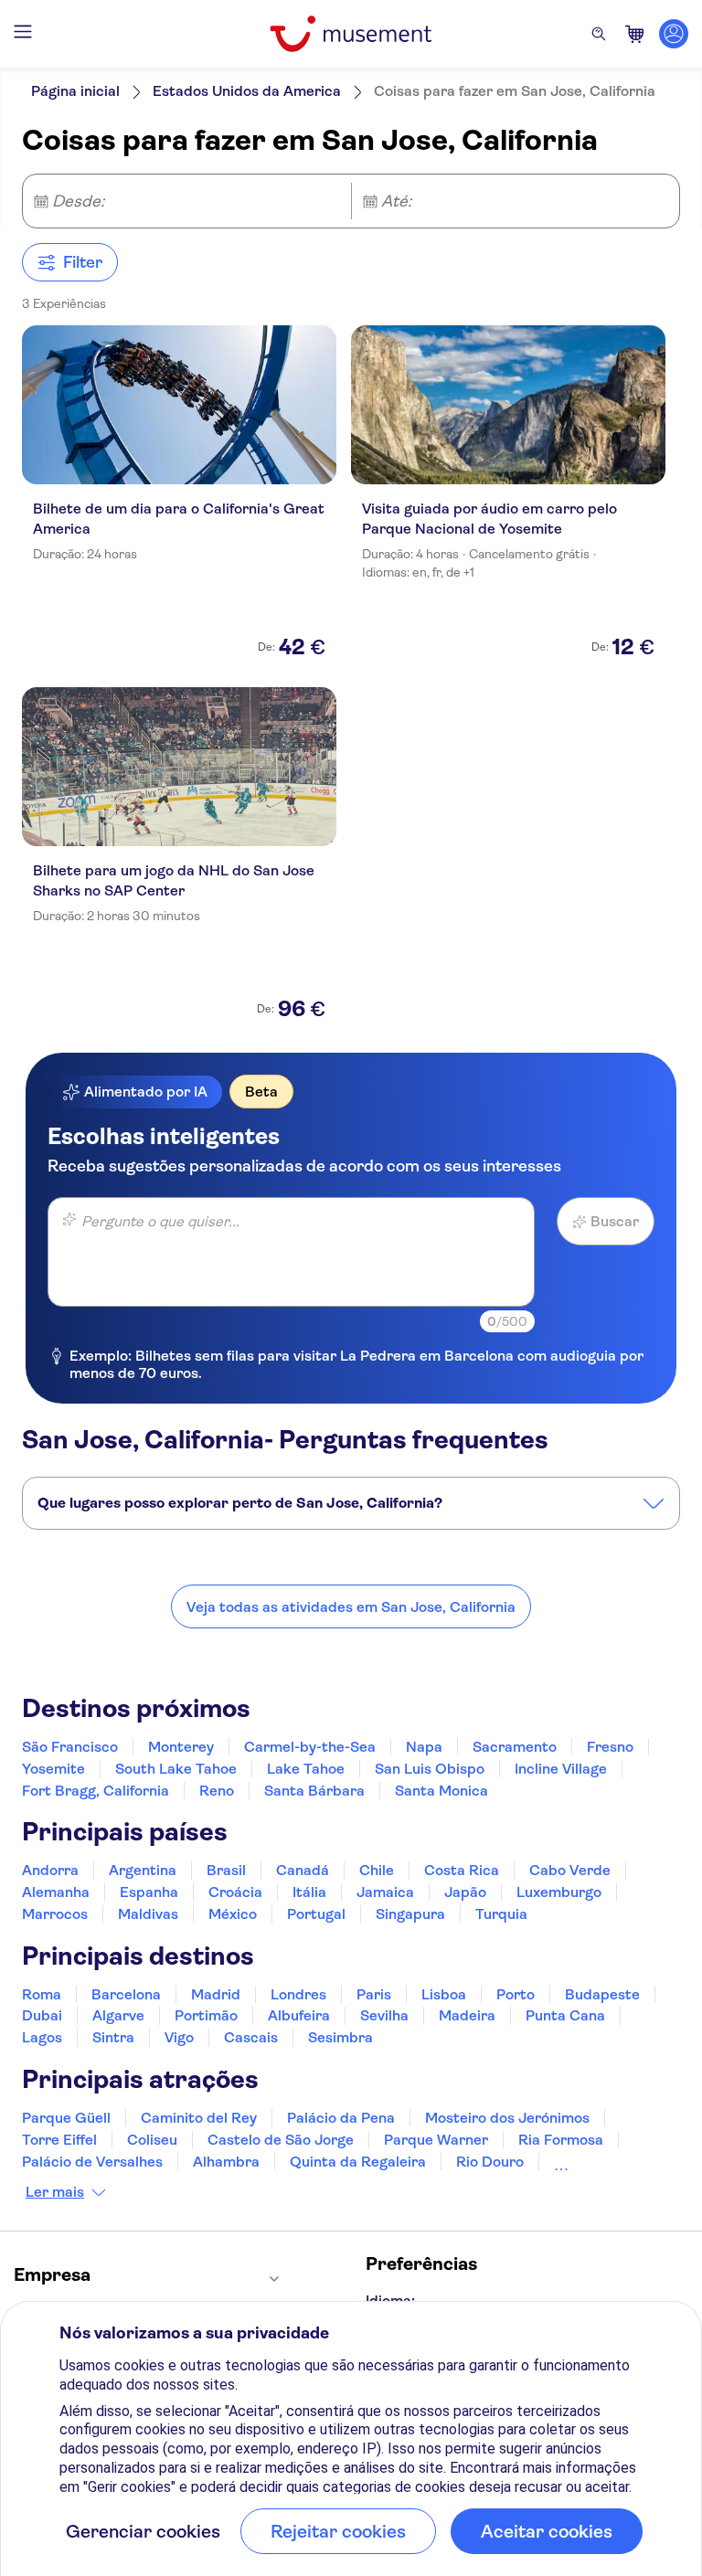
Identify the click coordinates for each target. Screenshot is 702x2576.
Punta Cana (565, 2015)
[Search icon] (599, 34)
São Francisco (70, 1747)
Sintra (113, 2037)
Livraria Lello (598, 2162)
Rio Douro (490, 2162)
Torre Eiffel (59, 2140)
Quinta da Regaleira (358, 2162)
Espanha (149, 1892)
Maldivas (148, 1914)
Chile (377, 1870)
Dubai (42, 2015)
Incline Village (561, 1769)
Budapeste (602, 1994)
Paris (374, 1994)
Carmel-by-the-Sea (310, 1747)
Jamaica (385, 1892)
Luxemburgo (559, 1892)
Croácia (235, 1892)
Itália (309, 1892)
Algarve (118, 2015)
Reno (217, 1791)
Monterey (181, 1747)
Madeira (467, 2015)
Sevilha (384, 2015)
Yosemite (53, 1769)
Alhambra (226, 2162)
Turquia (501, 1914)
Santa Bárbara (314, 1791)
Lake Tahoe (306, 1769)
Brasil (226, 1870)
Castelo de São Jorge (281, 2140)
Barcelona (126, 1994)
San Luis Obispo (430, 1769)
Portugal (316, 1914)
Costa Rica (462, 1870)
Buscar (615, 1221)
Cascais (251, 2037)
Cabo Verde (570, 1870)
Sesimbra (340, 2037)
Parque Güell (66, 2118)
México (233, 1914)
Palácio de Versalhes (92, 2162)
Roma (42, 1994)
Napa (424, 1747)
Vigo (179, 2037)
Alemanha (56, 1892)
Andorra (50, 1870)
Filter (83, 262)
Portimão (206, 2015)
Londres (298, 1994)
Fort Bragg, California (96, 1791)
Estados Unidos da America (247, 91)
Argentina (143, 1870)
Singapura (410, 1914)
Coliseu (152, 2140)
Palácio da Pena (341, 2118)
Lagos (42, 2037)
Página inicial (75, 91)
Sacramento (515, 1747)
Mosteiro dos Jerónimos (507, 2118)
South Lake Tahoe (176, 1769)
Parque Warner (436, 2140)
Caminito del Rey (199, 2118)
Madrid (216, 1994)
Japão (465, 1892)
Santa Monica (441, 1791)
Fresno (610, 1747)
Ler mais (55, 2192)
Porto (516, 1994)
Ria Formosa (561, 2140)
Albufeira (299, 2015)
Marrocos (55, 1914)
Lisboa (444, 1994)
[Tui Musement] (351, 34)
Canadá (303, 1870)
